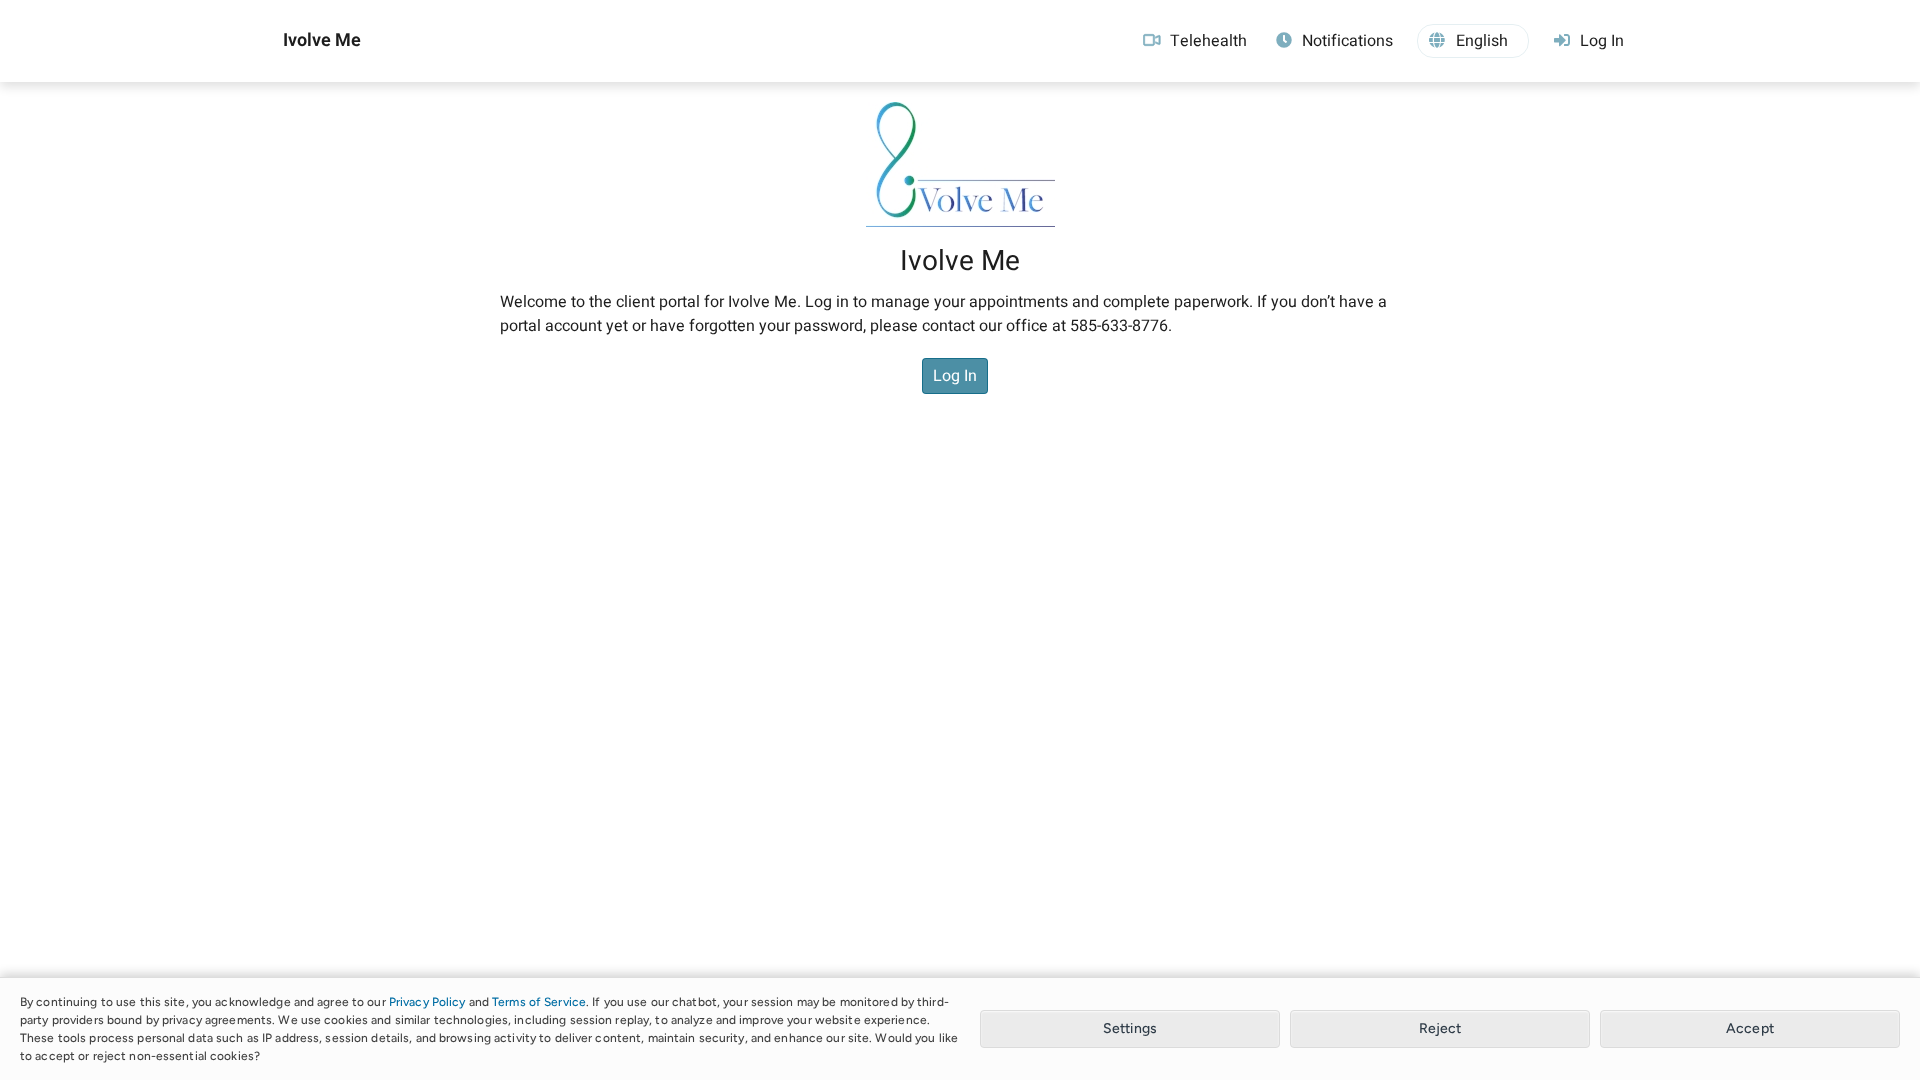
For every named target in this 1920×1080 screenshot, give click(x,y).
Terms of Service (539, 1002)
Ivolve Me (322, 41)
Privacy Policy (427, 1002)
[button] (1473, 41)
